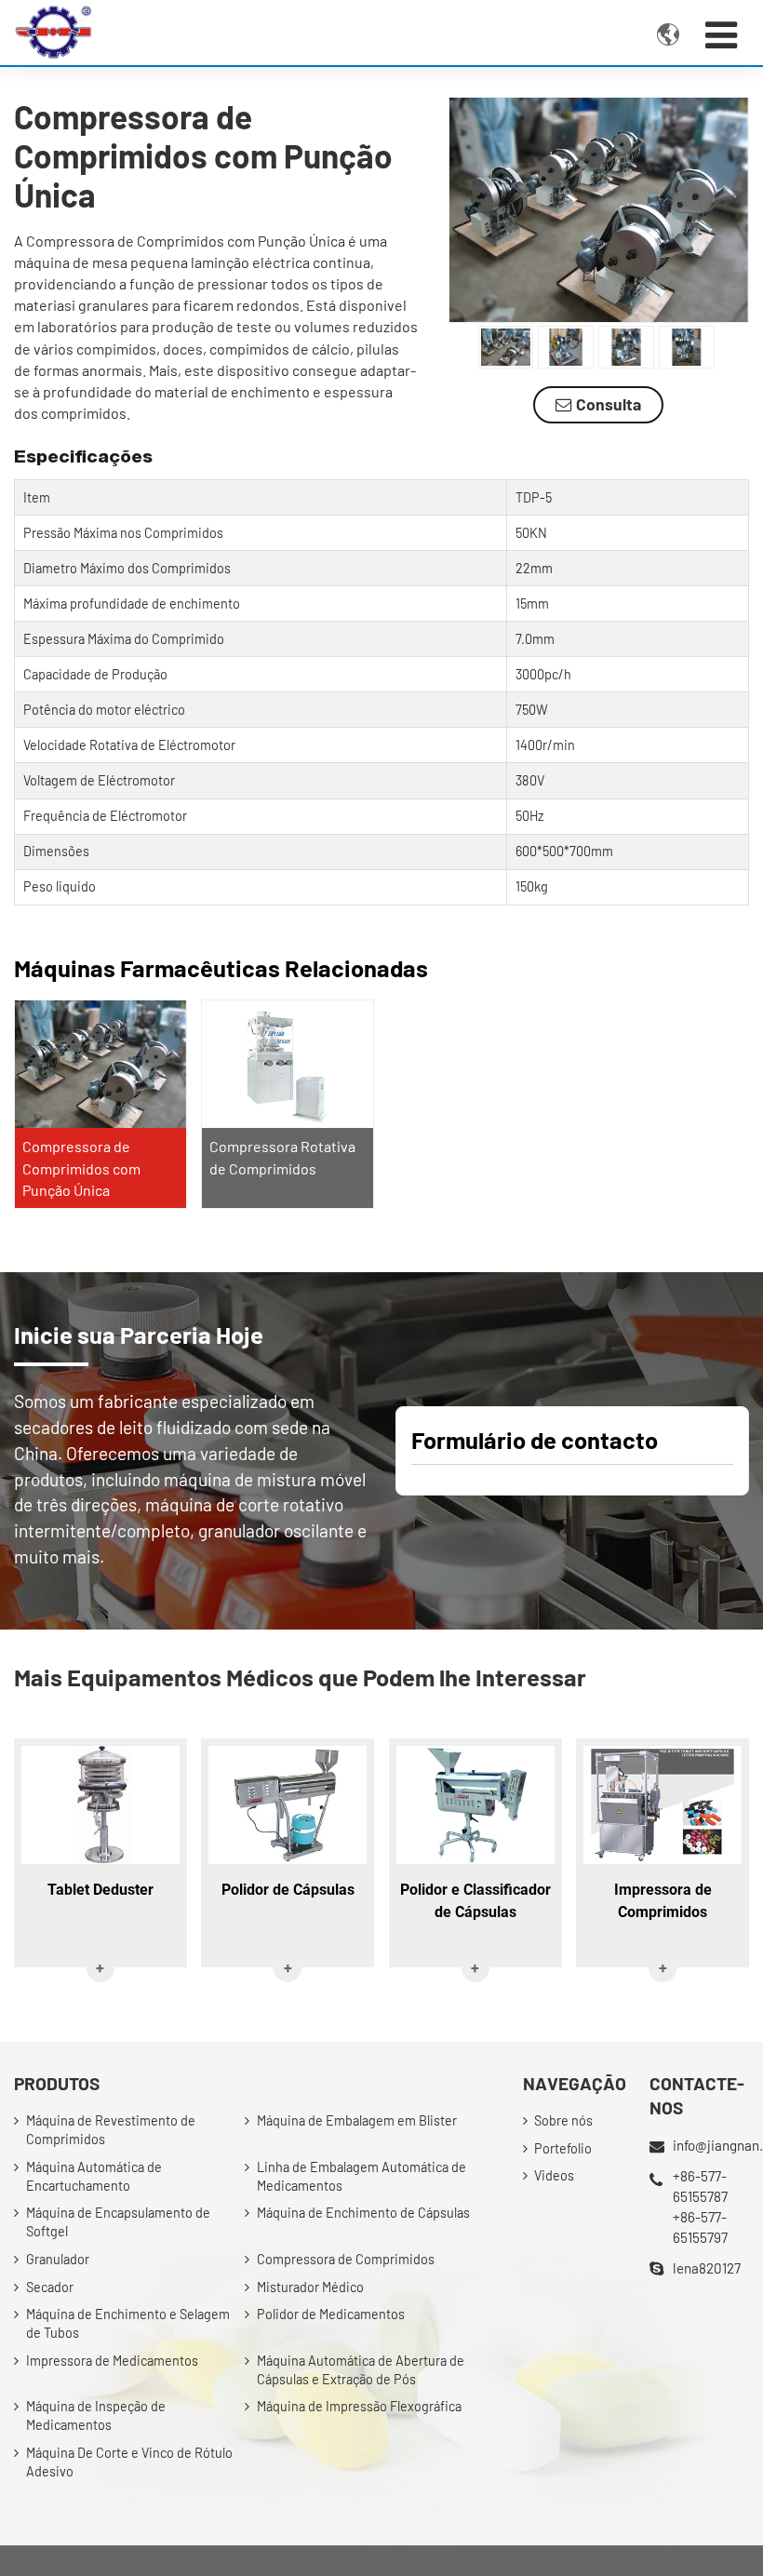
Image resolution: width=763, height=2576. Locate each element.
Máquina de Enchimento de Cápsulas (363, 2213)
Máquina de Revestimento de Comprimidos (111, 2130)
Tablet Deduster (100, 1890)
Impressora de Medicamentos (112, 2361)
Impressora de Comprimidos (663, 1900)
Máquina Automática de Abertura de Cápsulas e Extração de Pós (361, 2370)
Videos (554, 2175)
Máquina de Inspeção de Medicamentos (96, 2415)
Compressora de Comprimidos (346, 2259)
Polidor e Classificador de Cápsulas (475, 1900)
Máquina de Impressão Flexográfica (359, 2406)
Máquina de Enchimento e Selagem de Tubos (128, 2323)
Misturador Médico (310, 2287)
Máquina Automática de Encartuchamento (94, 2176)
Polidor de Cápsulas (288, 1890)
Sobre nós (563, 2120)
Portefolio (563, 2148)
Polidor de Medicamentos (331, 2314)
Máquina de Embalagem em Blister (357, 2120)
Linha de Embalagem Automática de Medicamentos (361, 2176)
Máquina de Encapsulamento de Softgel (118, 2222)
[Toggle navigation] (721, 34)
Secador (50, 2287)
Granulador (58, 2259)
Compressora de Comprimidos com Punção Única (81, 1167)
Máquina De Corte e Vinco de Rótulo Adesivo (129, 2462)
